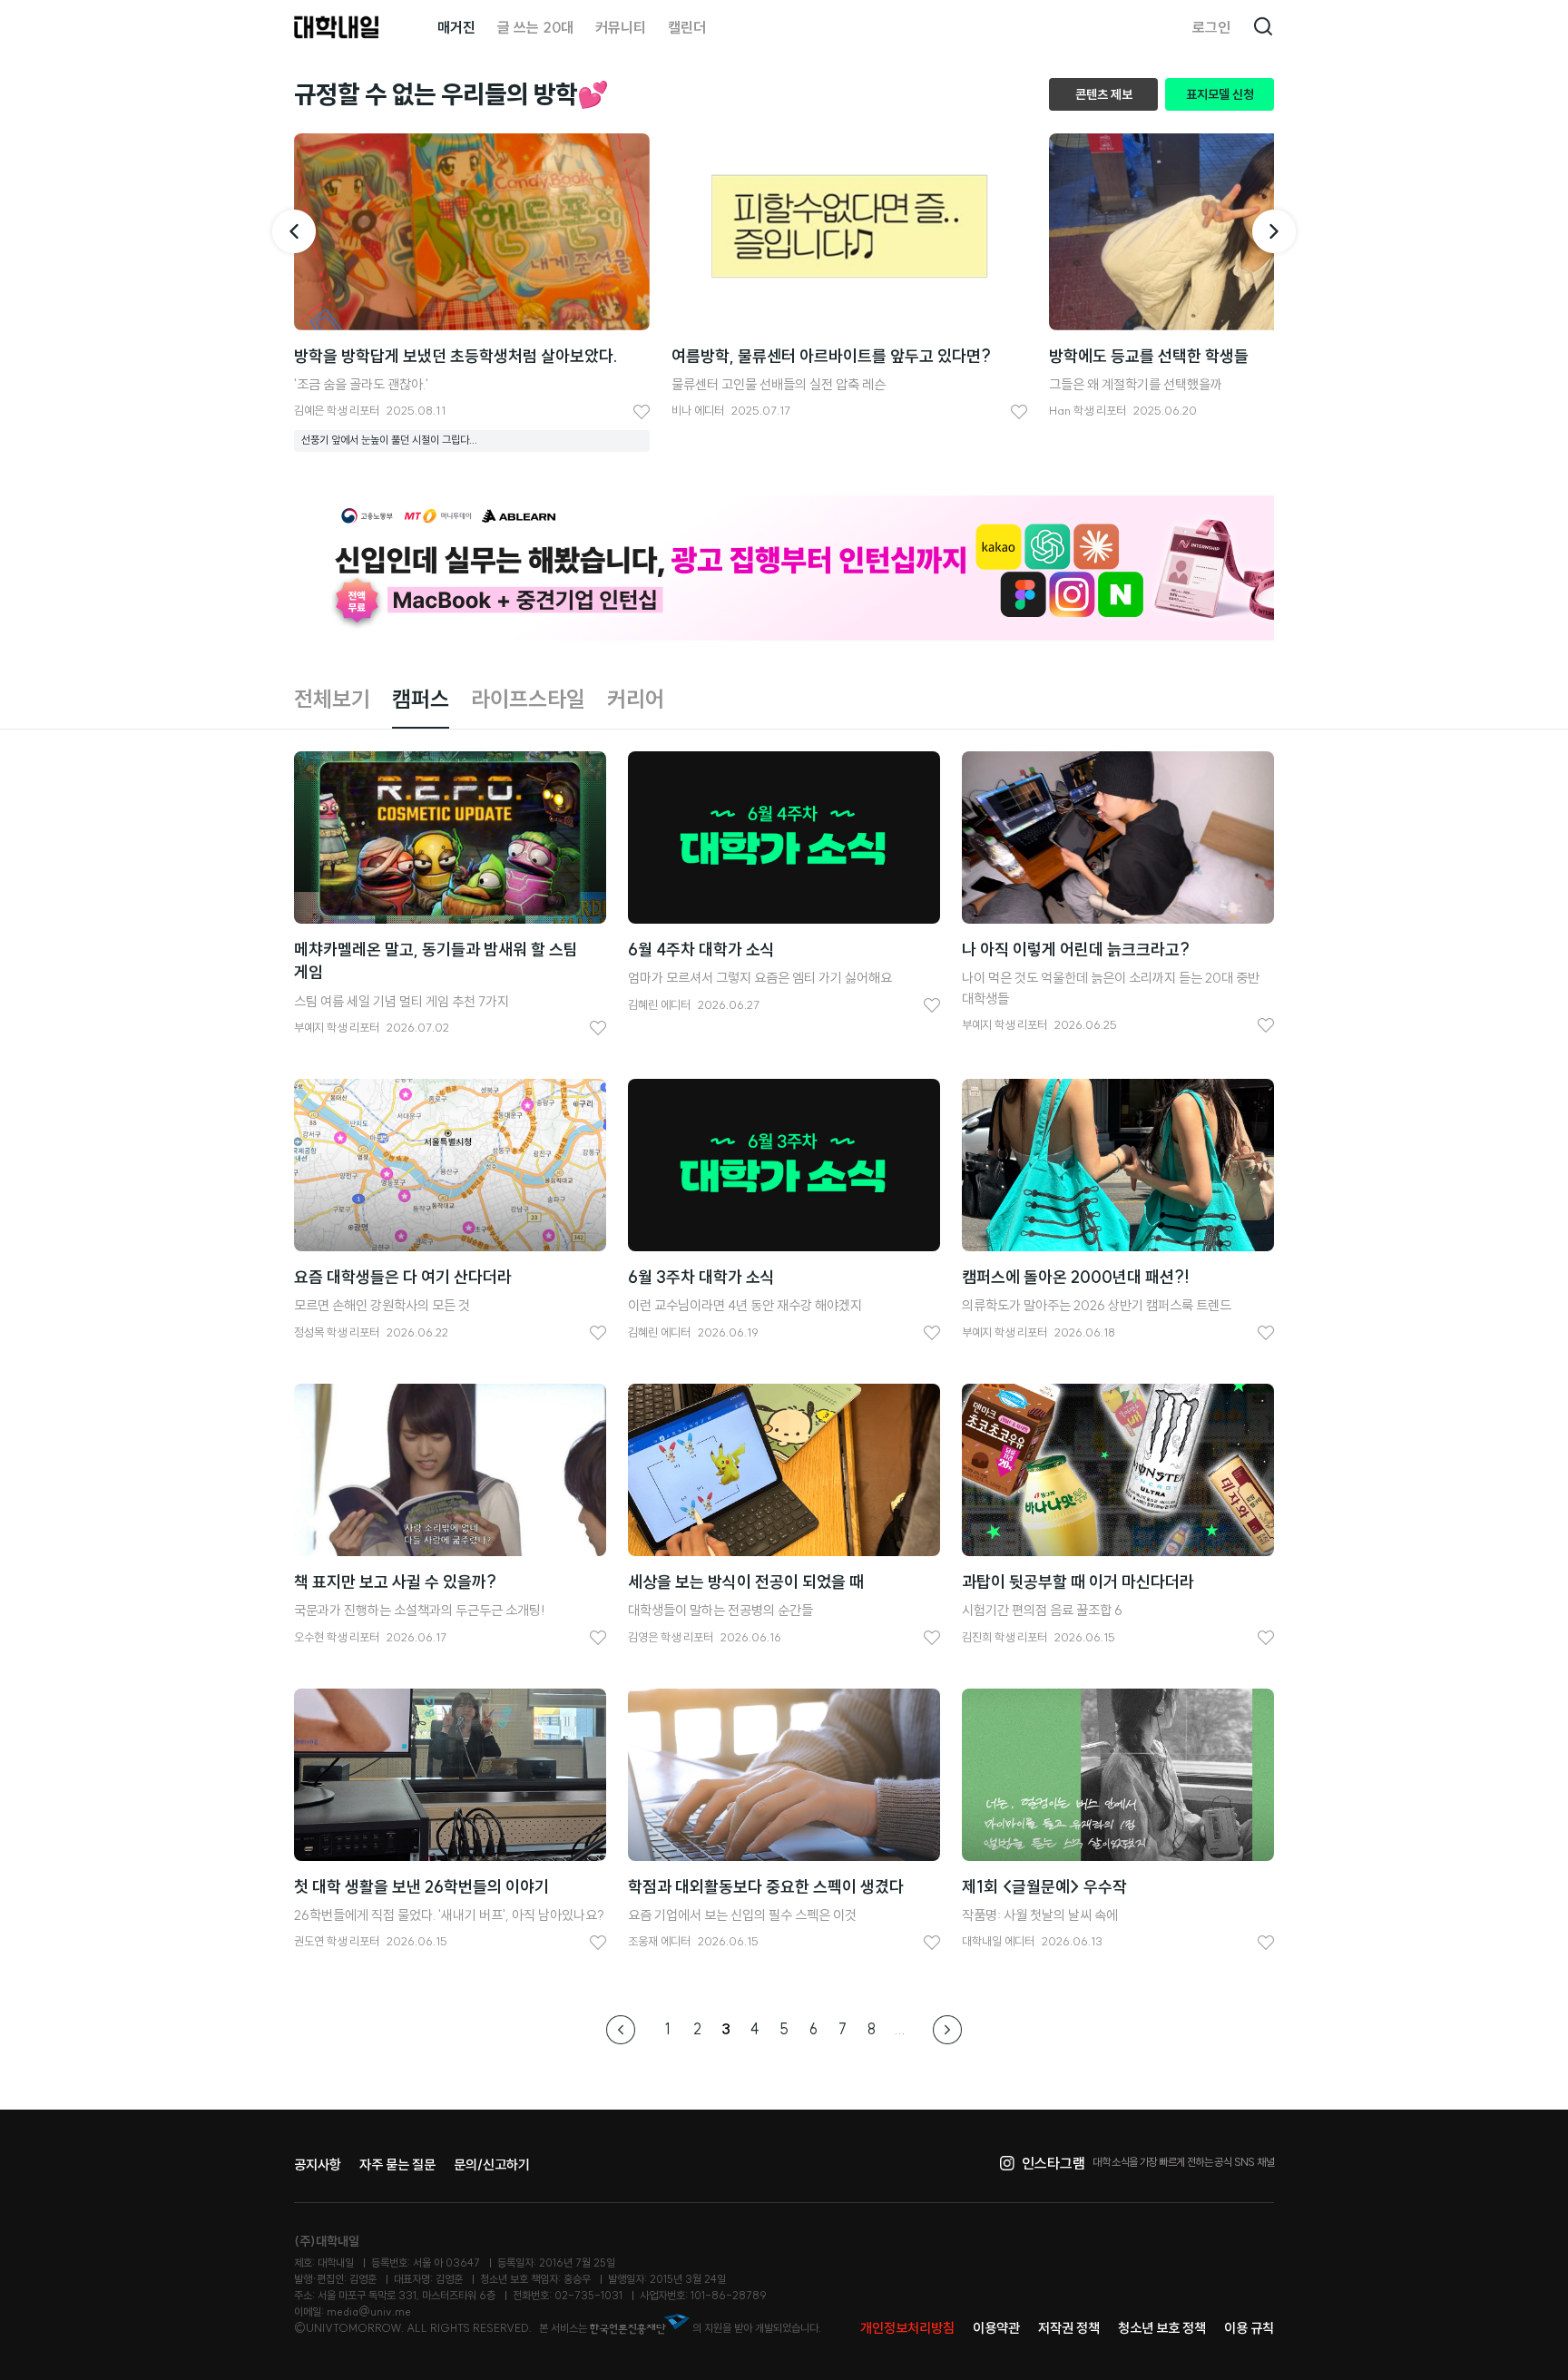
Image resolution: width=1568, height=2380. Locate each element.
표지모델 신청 (1220, 94)
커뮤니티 (621, 27)
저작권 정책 (1069, 2328)
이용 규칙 (1249, 2328)
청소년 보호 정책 (1162, 2328)
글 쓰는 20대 (535, 27)
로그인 (1211, 27)
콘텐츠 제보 (1104, 94)
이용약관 (996, 2328)
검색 (1263, 27)
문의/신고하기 (492, 2165)
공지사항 (318, 2165)
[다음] (1274, 231)
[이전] (294, 231)
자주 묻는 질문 (397, 2165)
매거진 (456, 27)
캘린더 (687, 27)
